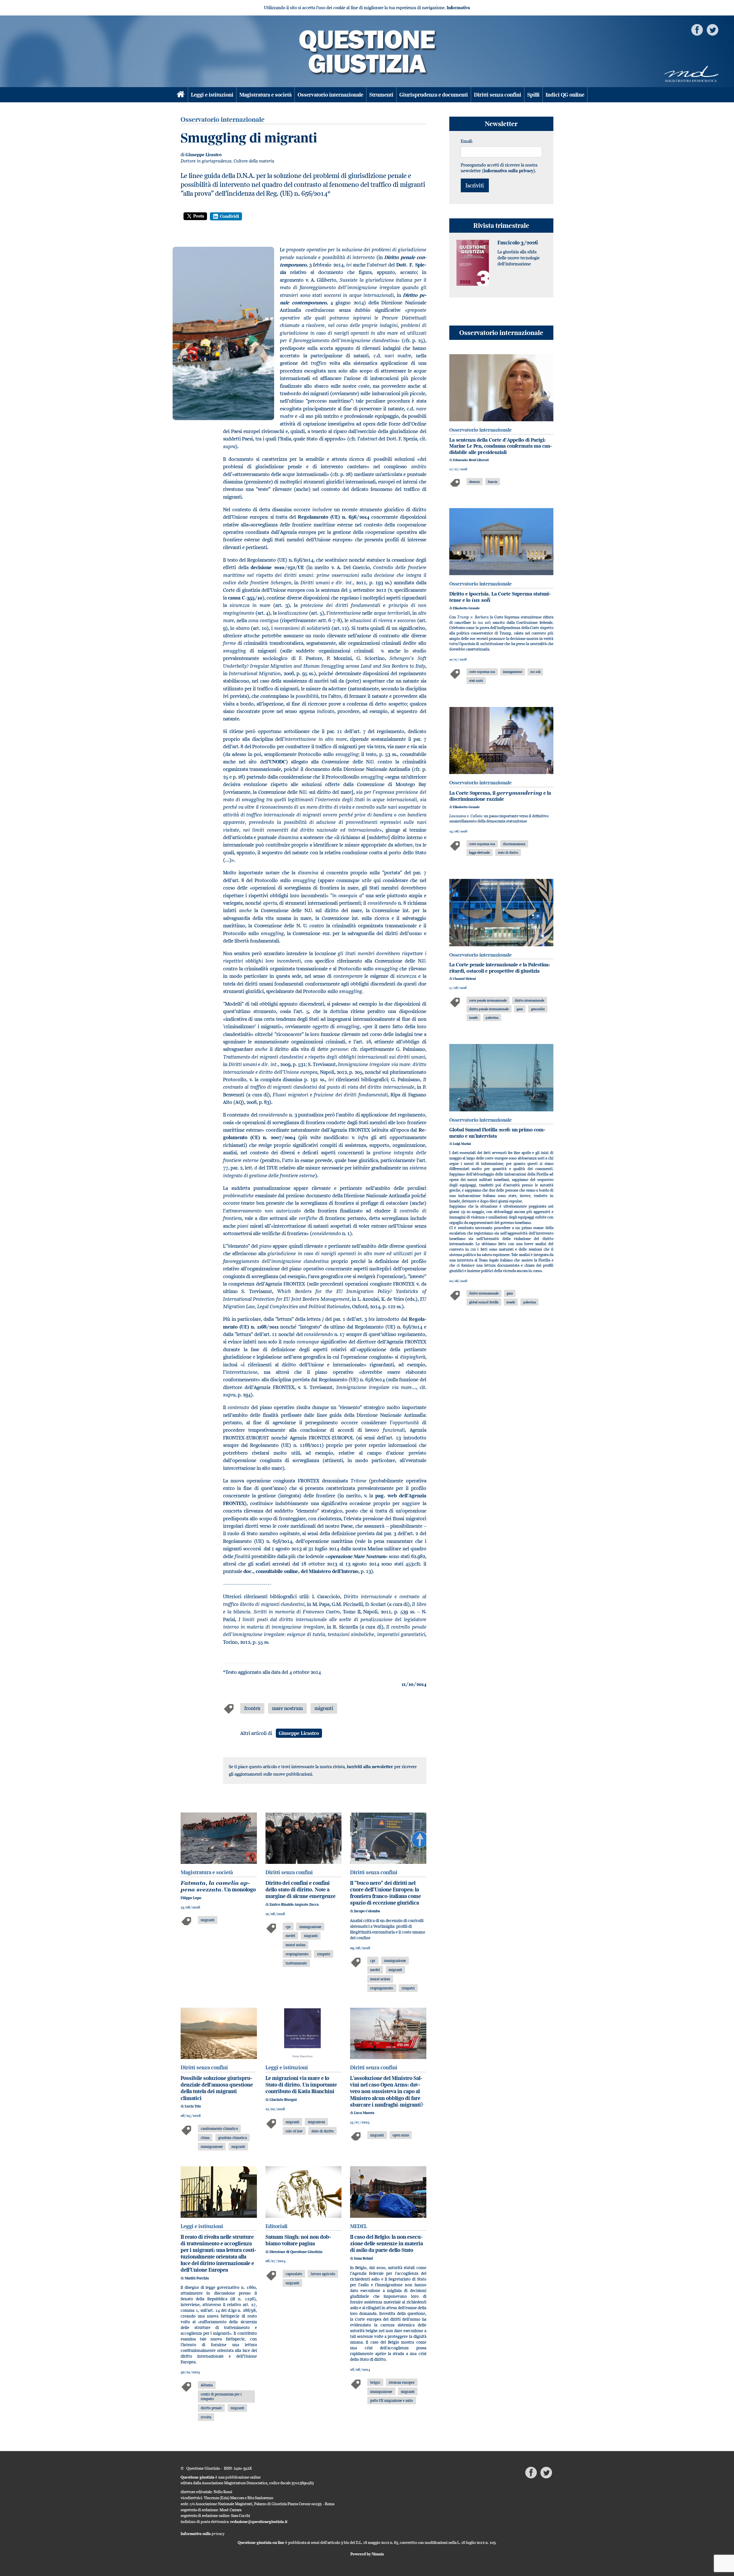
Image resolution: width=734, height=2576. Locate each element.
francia (492, 482)
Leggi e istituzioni (212, 95)
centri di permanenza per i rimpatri (221, 2396)
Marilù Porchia (197, 2278)
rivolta (206, 2417)
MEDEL (359, 2226)
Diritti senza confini (498, 95)
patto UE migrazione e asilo (392, 2400)
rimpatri (324, 1954)
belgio (375, 2382)
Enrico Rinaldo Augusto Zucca (294, 1904)
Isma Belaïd (363, 2258)
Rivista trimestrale (501, 225)
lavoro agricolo (323, 2274)
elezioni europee (402, 2382)
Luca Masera (364, 2113)
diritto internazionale (529, 1000)
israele (473, 1017)
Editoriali (277, 2226)
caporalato (294, 2274)
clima (205, 2138)
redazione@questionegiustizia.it (259, 2522)
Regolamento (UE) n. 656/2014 (334, 517)
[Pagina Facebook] (697, 29)
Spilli (533, 95)
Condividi (230, 216)
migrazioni (317, 2122)
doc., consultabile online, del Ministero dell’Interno (301, 1571)
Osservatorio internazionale (330, 95)
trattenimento (296, 1963)
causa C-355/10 (245, 598)
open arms (401, 2135)
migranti (324, 1708)
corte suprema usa (482, 672)
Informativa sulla (203, 2534)
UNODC (278, 762)
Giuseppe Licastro (204, 155)
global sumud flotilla (484, 1302)
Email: (467, 141)
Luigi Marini (462, 1144)
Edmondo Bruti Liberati (471, 460)
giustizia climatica (233, 2138)
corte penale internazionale (488, 1000)
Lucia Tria (193, 2106)
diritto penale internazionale (489, 1009)
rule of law (294, 2131)
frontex (252, 1708)
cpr (288, 1927)
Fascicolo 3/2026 (518, 243)
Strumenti (381, 95)
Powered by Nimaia (367, 2554)
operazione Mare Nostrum (356, 1556)
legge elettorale (479, 852)
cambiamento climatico (219, 2128)
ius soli (535, 672)
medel (290, 1936)
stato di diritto (323, 2131)
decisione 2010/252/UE (277, 567)
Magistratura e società (266, 95)
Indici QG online (565, 95)
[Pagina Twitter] (712, 29)
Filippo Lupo (191, 1898)
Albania (207, 2385)
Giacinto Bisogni (283, 2100)
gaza (520, 1009)
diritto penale (211, 2408)
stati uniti (476, 680)
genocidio (538, 1009)
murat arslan (295, 1945)
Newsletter (501, 124)
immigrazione (310, 1927)
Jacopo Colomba (367, 1911)
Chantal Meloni (464, 979)
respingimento (297, 1954)
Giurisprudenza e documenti (434, 95)
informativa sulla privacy (508, 171)
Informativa (458, 8)
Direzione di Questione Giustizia (296, 2252)
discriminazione (514, 844)
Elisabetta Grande (466, 608)
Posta (199, 216)
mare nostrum (287, 1708)
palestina (492, 1017)
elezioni (474, 482)
